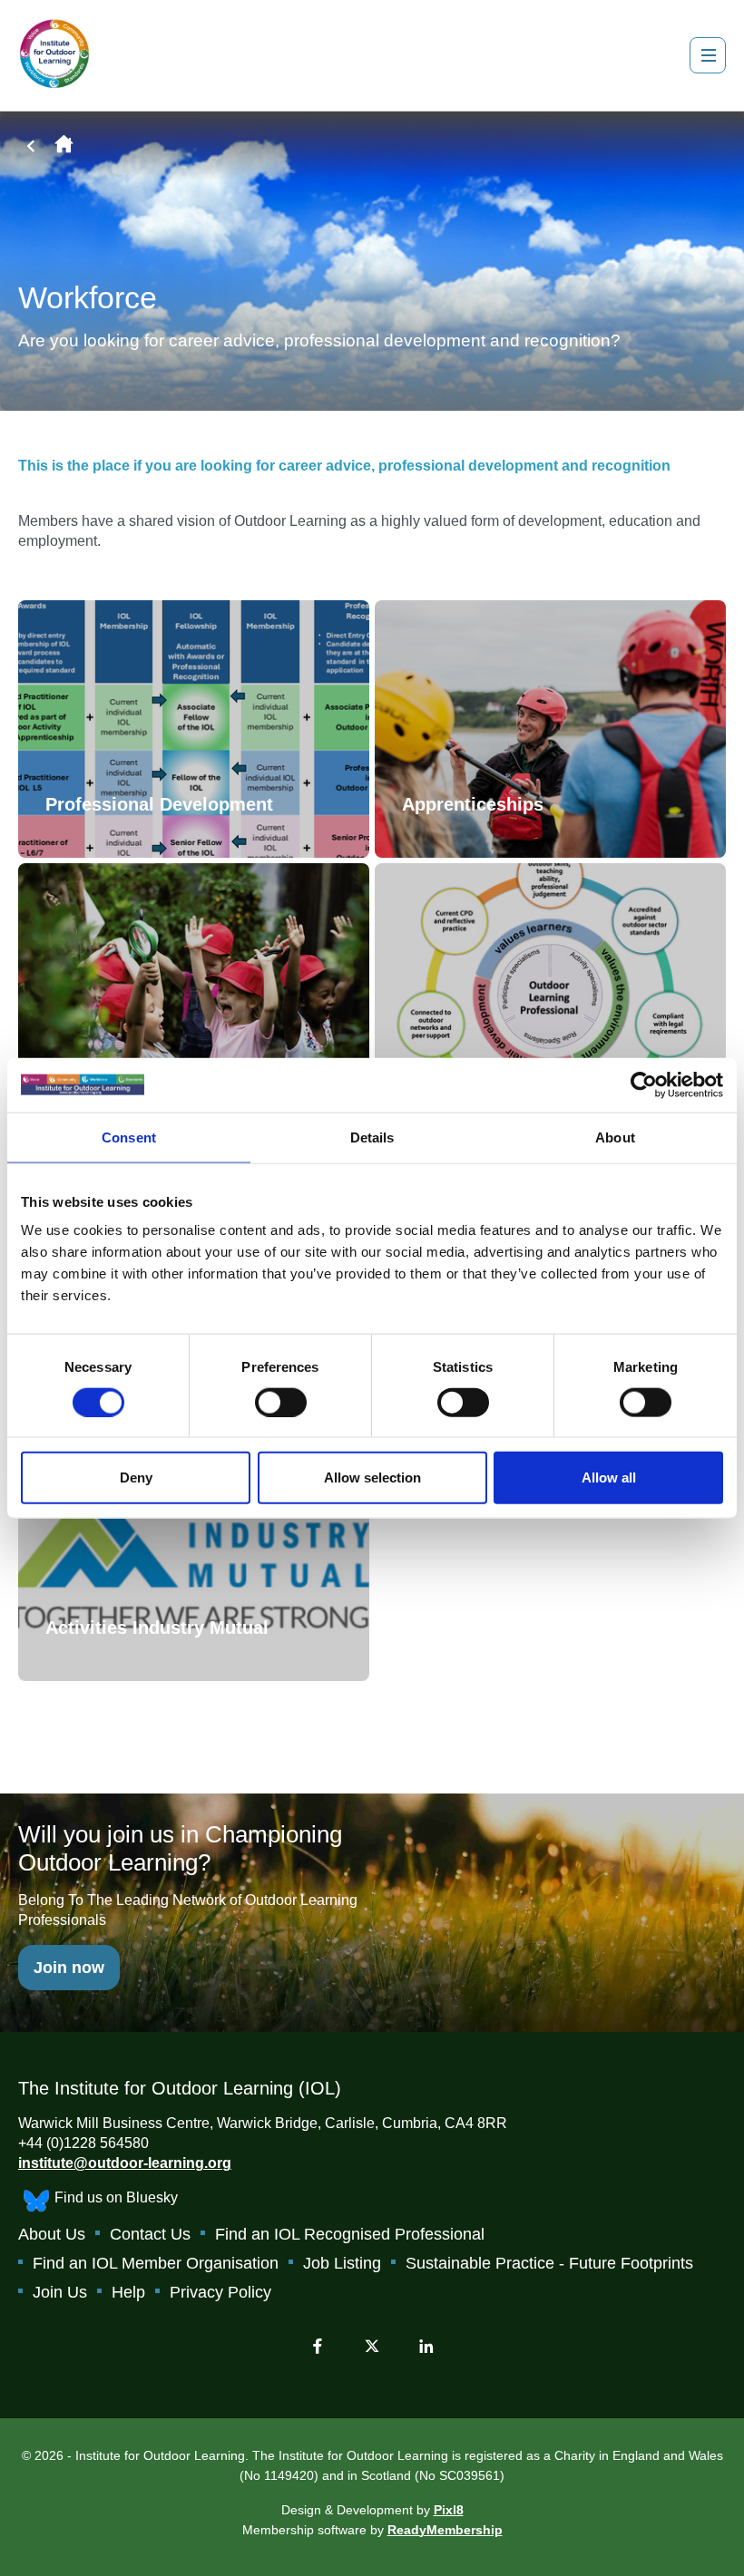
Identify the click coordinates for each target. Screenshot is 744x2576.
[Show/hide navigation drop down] (708, 55)
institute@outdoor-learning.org (125, 2163)
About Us (52, 2234)
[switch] (281, 1402)
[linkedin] (426, 2346)
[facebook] (318, 2346)
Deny (136, 1478)
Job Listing (342, 2263)
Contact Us (150, 2234)
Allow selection (372, 1478)
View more (194, 729)
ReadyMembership (445, 2530)
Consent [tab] (129, 1137)
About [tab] (615, 1137)
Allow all (609, 1478)
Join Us (60, 2292)
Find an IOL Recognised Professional (350, 2234)
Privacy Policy (220, 2292)
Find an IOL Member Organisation (156, 2263)
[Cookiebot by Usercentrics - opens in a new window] (644, 1084)
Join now (69, 1968)
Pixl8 (449, 2510)
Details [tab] (372, 1137)
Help (128, 2292)
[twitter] (372, 2346)
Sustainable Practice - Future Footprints (549, 2263)
